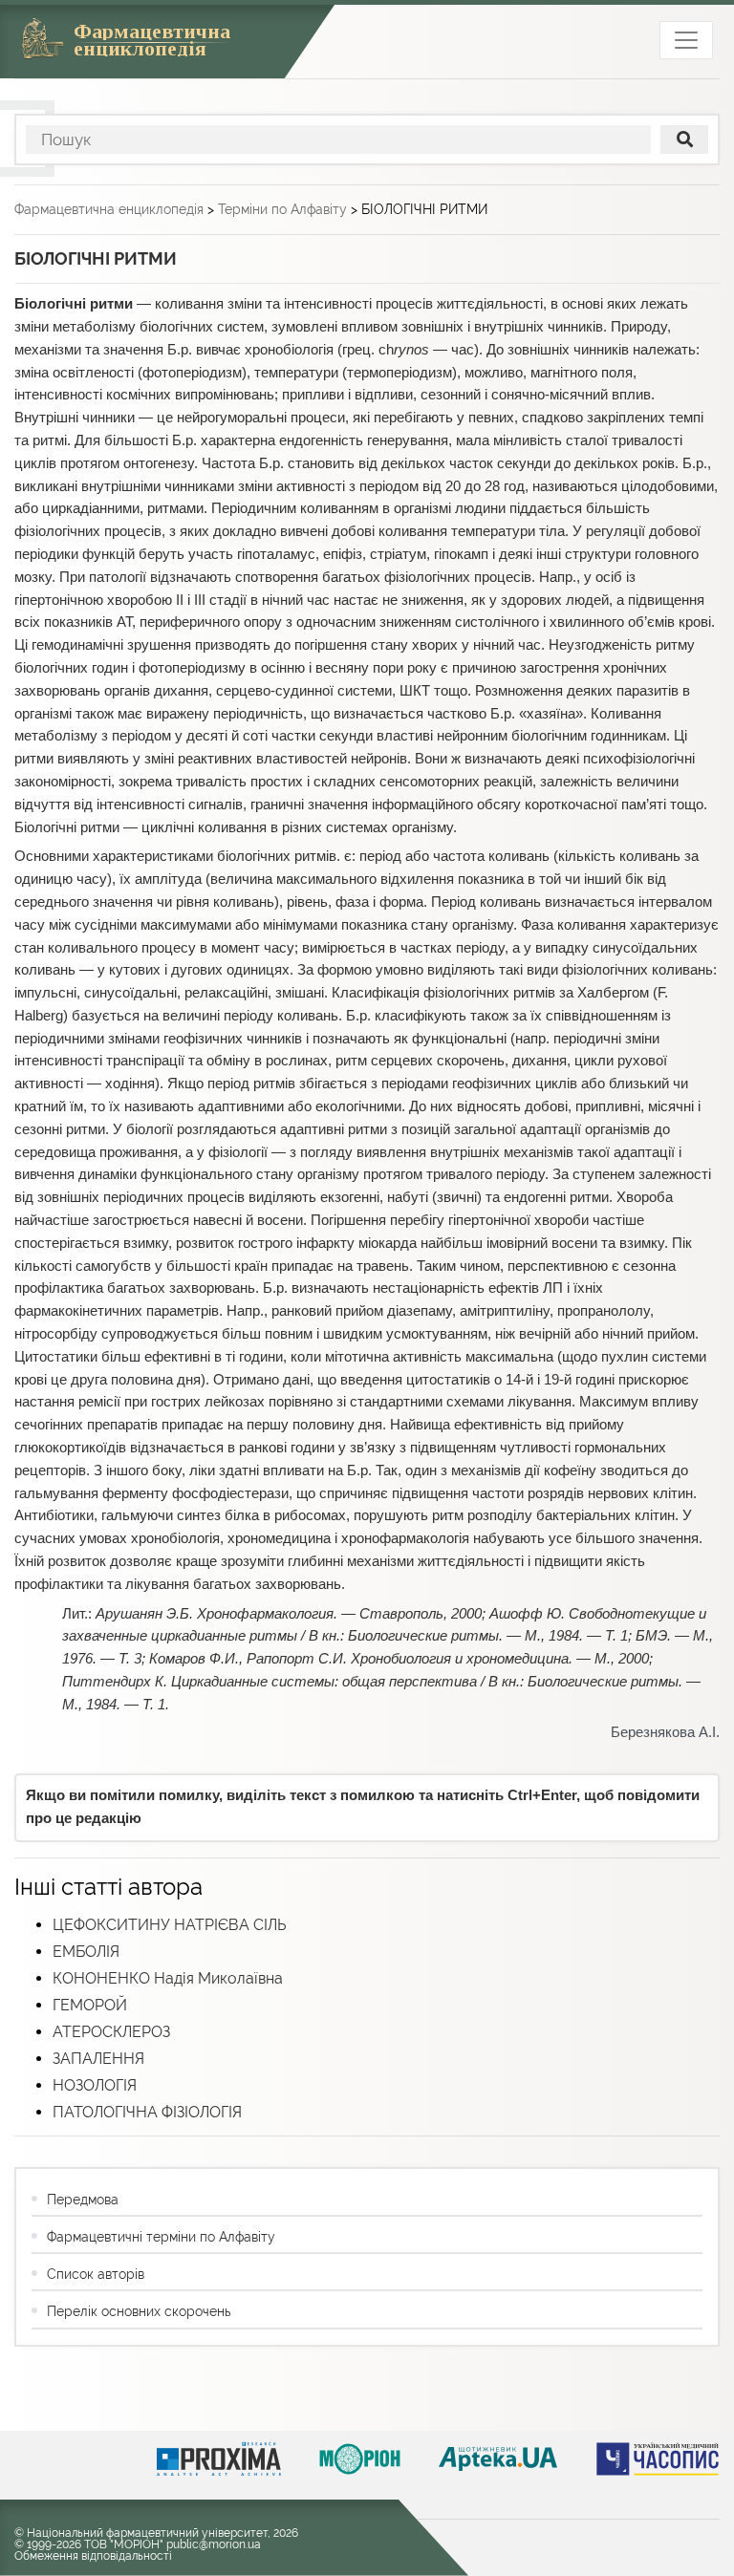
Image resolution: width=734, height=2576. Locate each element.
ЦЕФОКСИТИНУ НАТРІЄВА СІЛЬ (169, 1925)
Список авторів (96, 2274)
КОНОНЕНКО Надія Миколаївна (168, 1978)
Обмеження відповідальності (93, 2556)
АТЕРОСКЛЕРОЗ (111, 2032)
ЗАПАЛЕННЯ (98, 2059)
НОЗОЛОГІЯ (95, 2085)
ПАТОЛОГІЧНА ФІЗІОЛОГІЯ (147, 2112)
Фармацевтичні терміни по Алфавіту (161, 2237)
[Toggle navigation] (686, 40)
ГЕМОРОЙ (90, 2005)
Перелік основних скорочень (139, 2311)
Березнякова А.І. (665, 1732)
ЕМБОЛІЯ (86, 1952)
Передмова (83, 2200)
